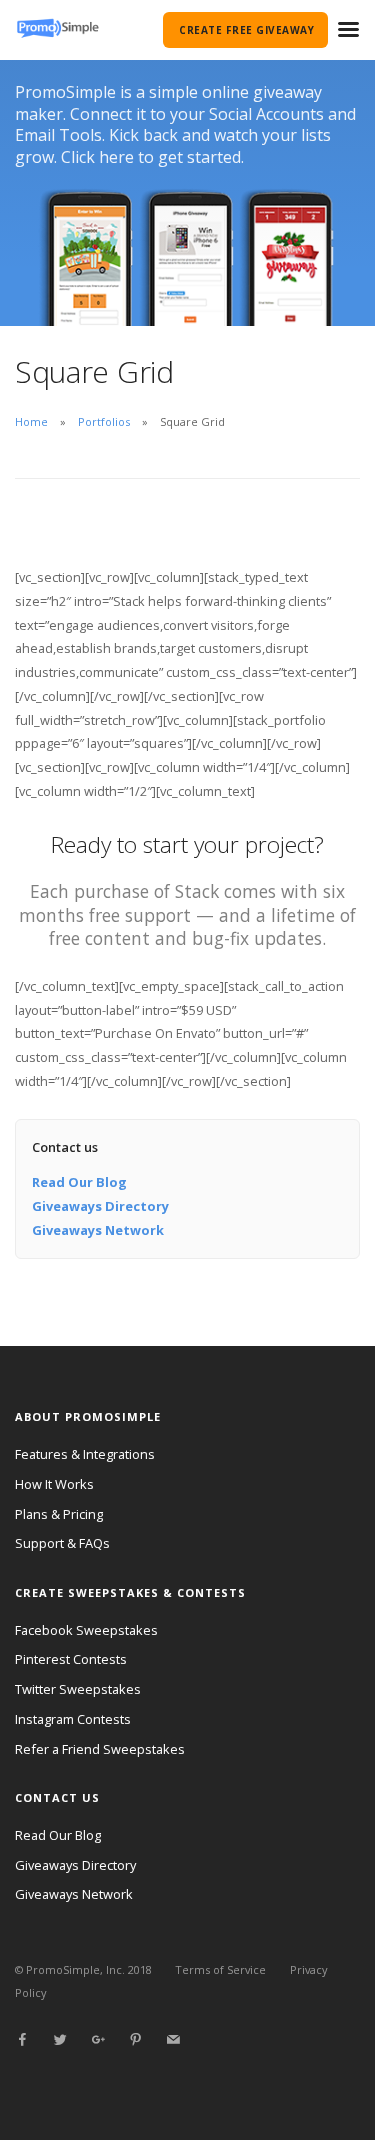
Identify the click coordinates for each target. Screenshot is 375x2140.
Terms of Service (220, 1969)
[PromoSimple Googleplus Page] (98, 2040)
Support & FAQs (62, 1543)
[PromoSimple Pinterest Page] (135, 2040)
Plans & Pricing (59, 1514)
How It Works (54, 1484)
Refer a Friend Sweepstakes (100, 1749)
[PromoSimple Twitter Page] (60, 2040)
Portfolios (104, 421)
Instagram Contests (73, 1719)
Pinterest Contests (71, 1659)
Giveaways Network (98, 1230)
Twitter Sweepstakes (78, 1689)
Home (31, 421)
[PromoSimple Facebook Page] (22, 2040)
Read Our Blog (79, 1182)
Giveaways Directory (100, 1206)
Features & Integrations (85, 1454)
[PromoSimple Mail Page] (173, 2040)
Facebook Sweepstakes (86, 1630)
